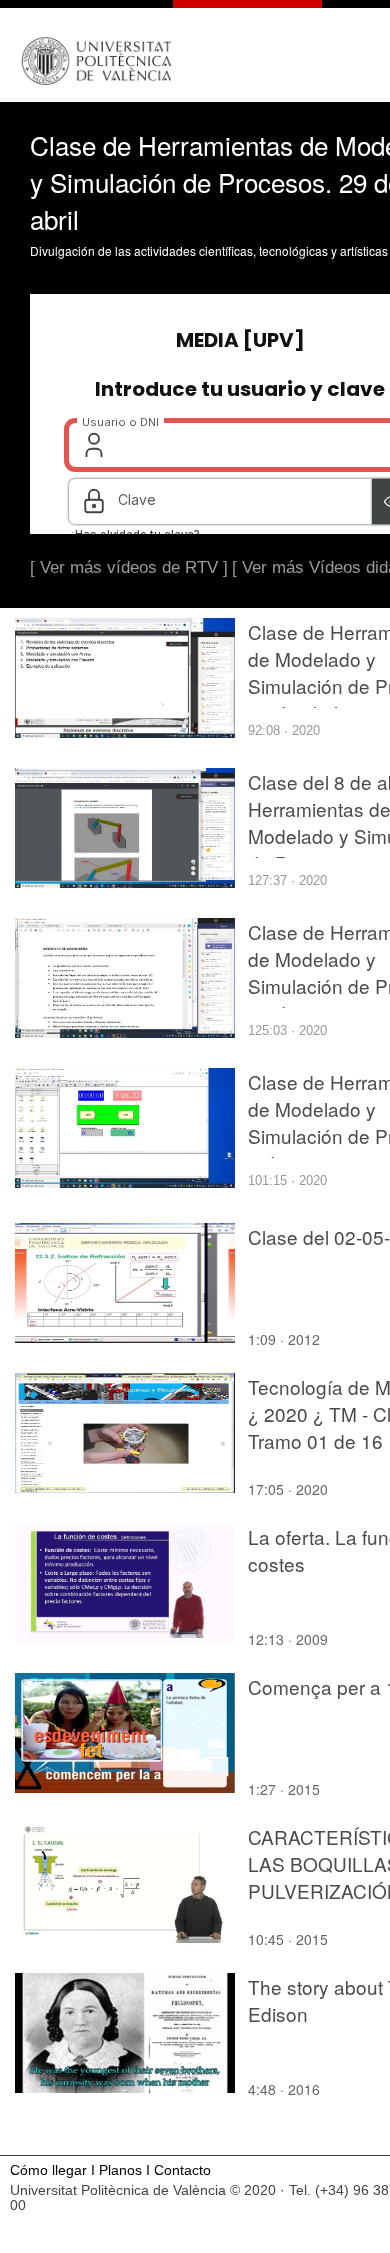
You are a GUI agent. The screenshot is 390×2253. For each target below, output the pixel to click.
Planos (120, 2170)
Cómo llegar (48, 2170)
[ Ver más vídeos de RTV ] (129, 567)
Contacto (182, 2170)
